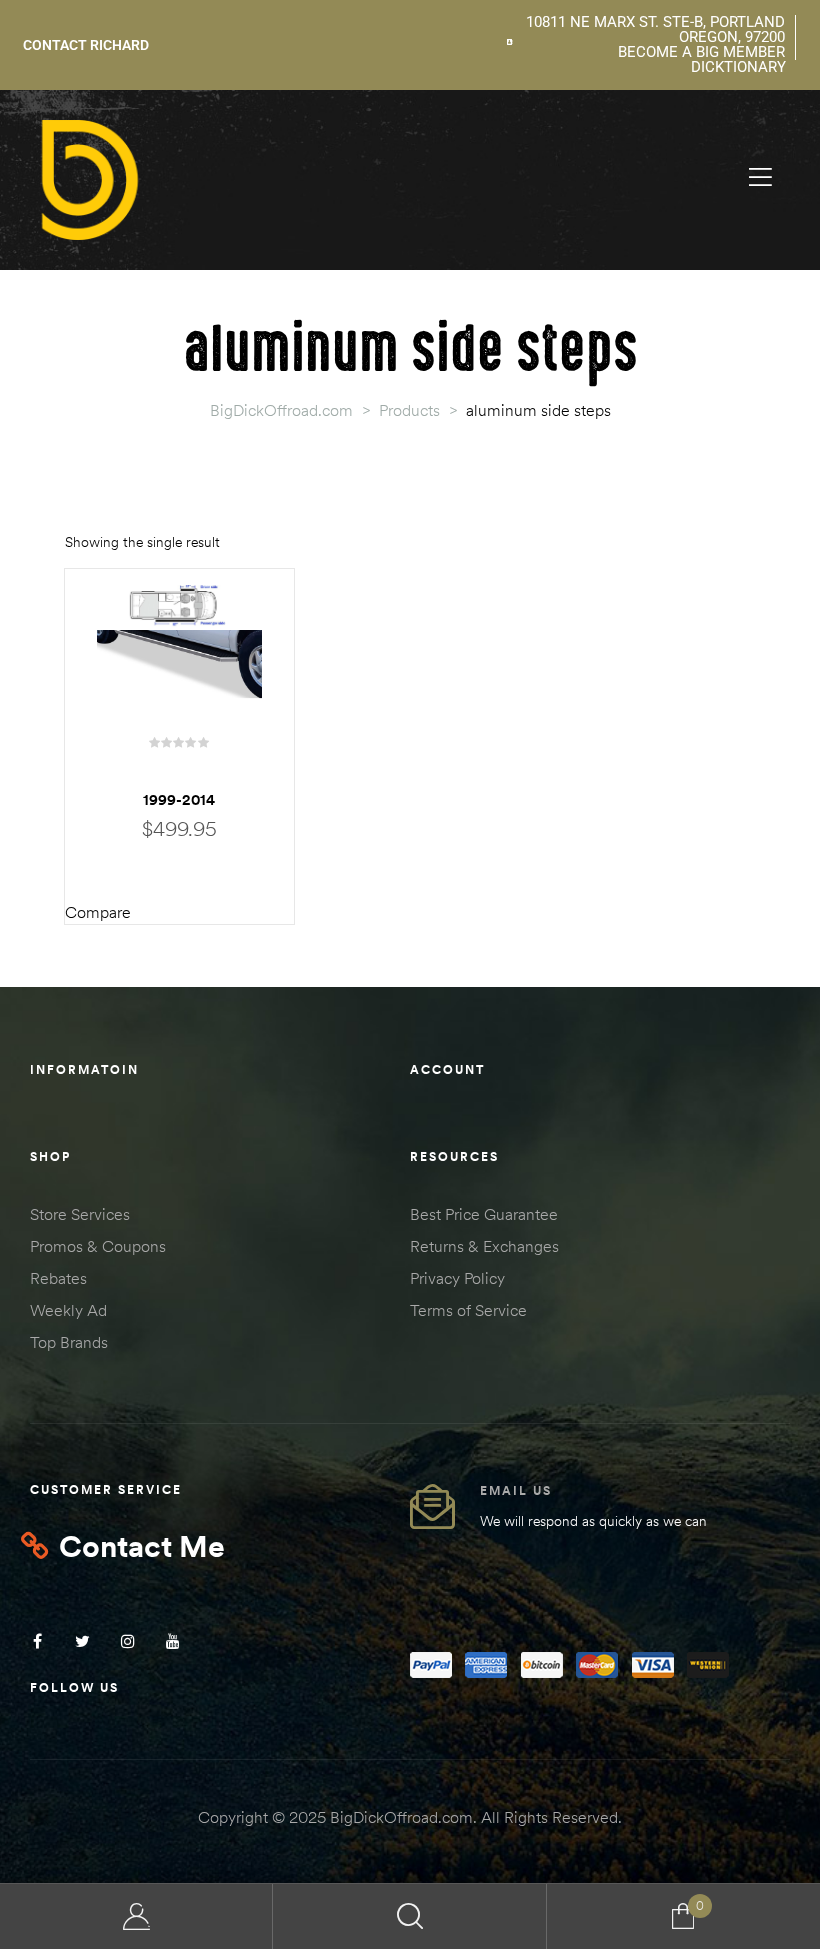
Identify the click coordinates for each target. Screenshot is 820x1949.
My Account (136, 1916)
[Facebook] (37, 1641)
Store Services (80, 1214)
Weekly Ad (68, 1310)
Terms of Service (468, 1310)
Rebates (58, 1278)
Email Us (516, 1490)
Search (409, 1916)
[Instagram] (127, 1641)
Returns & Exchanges (484, 1246)
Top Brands (69, 1342)
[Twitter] (82, 1641)
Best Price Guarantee (484, 1214)
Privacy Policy (457, 1278)
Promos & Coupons (98, 1246)
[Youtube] (172, 1641)
